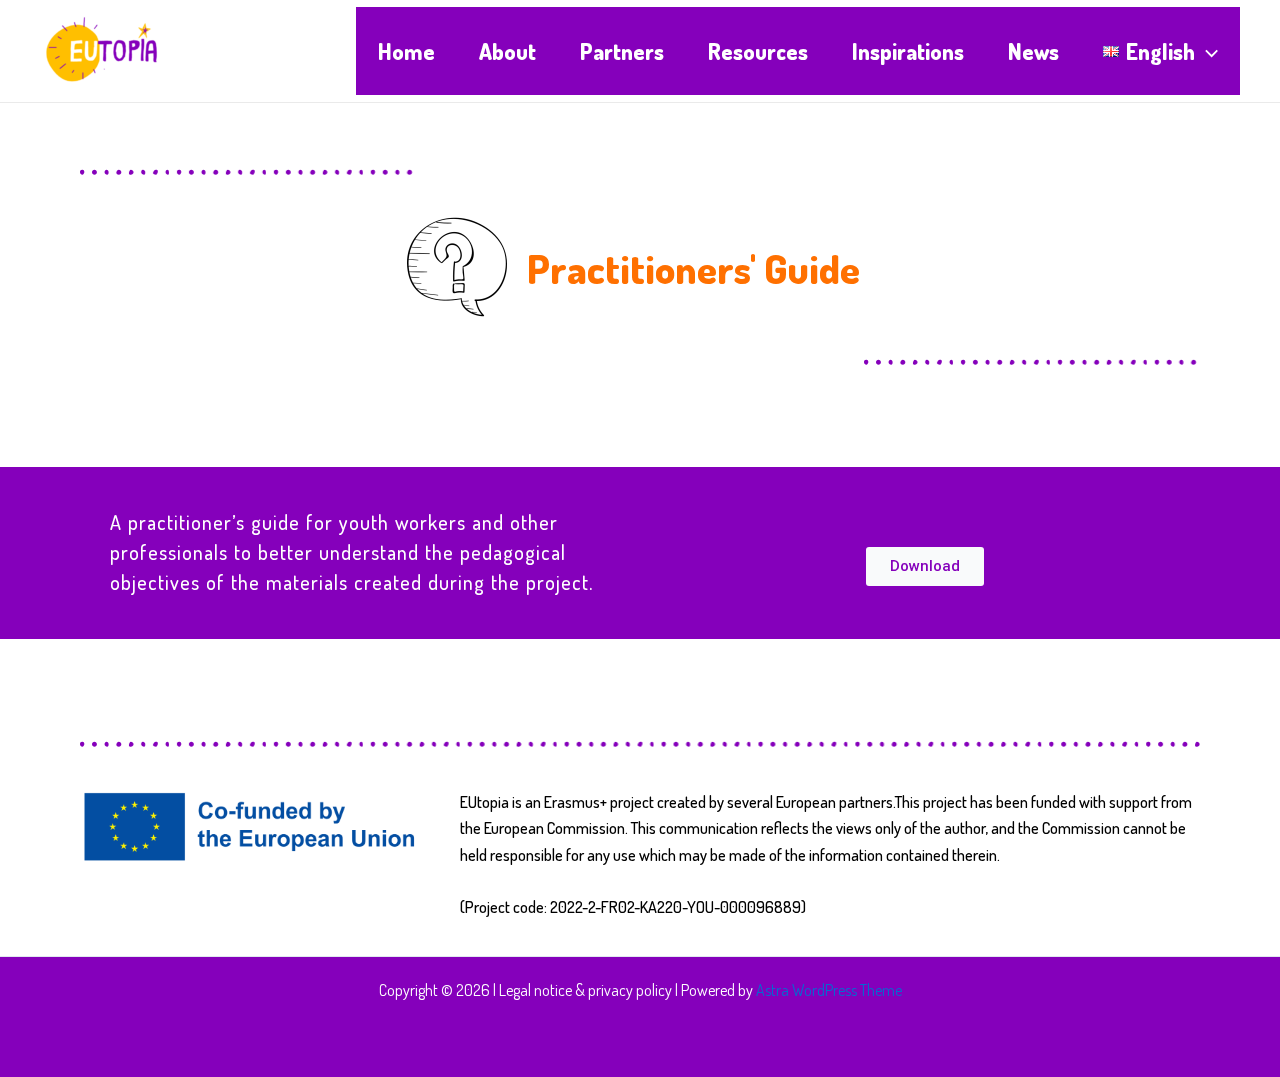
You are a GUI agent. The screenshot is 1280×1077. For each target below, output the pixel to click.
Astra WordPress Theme (829, 990)
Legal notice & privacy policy (585, 990)
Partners (622, 51)
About (507, 51)
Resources (758, 51)
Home (406, 51)
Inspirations (908, 51)
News (1033, 51)
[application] (1206, 51)
